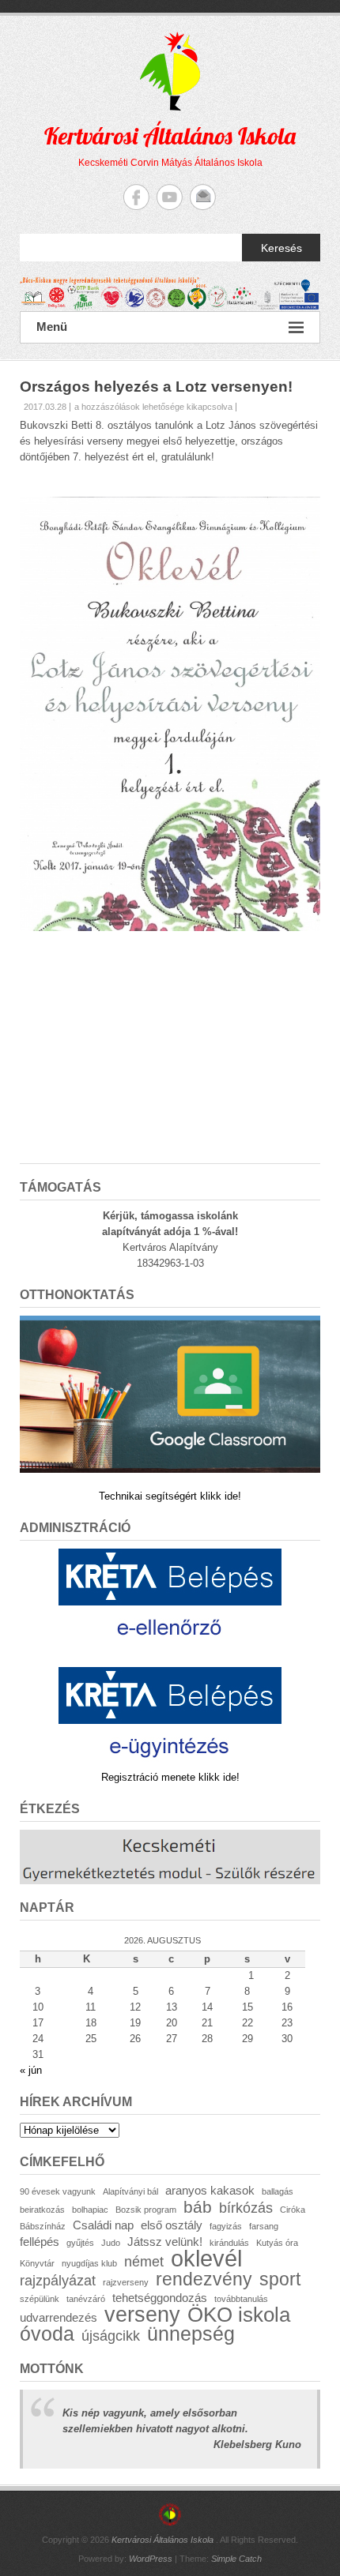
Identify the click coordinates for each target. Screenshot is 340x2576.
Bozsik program (146, 2210)
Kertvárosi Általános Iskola (170, 136)
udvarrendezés (59, 2317)
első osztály (172, 2225)
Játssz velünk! (165, 2242)
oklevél (206, 2258)
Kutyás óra (277, 2243)
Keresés (281, 248)
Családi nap (103, 2225)
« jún (31, 2070)
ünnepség (191, 2334)
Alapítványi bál (130, 2191)
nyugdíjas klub (89, 2263)
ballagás (278, 2191)
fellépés (40, 2242)
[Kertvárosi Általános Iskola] (170, 294)
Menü (52, 327)
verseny (142, 2315)
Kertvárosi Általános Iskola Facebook (136, 197)
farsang (264, 2226)
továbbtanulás (241, 2299)
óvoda (47, 2334)
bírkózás (246, 2208)
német (144, 2261)
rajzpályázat (58, 2280)
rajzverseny (126, 2282)
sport (280, 2279)
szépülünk (40, 2299)
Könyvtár (37, 2263)
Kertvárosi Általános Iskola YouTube (170, 197)
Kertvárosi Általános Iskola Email (203, 197)
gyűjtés (80, 2243)
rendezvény (204, 2279)
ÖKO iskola (239, 2315)
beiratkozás (42, 2210)
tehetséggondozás (160, 2298)
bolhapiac (90, 2210)
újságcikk (111, 2336)
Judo (111, 2243)
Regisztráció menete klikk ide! (170, 1777)
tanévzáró (86, 2299)
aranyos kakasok (210, 2190)
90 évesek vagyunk (58, 2191)
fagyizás (226, 2226)
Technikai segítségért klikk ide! (170, 1496)
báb (198, 2207)
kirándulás (229, 2243)
